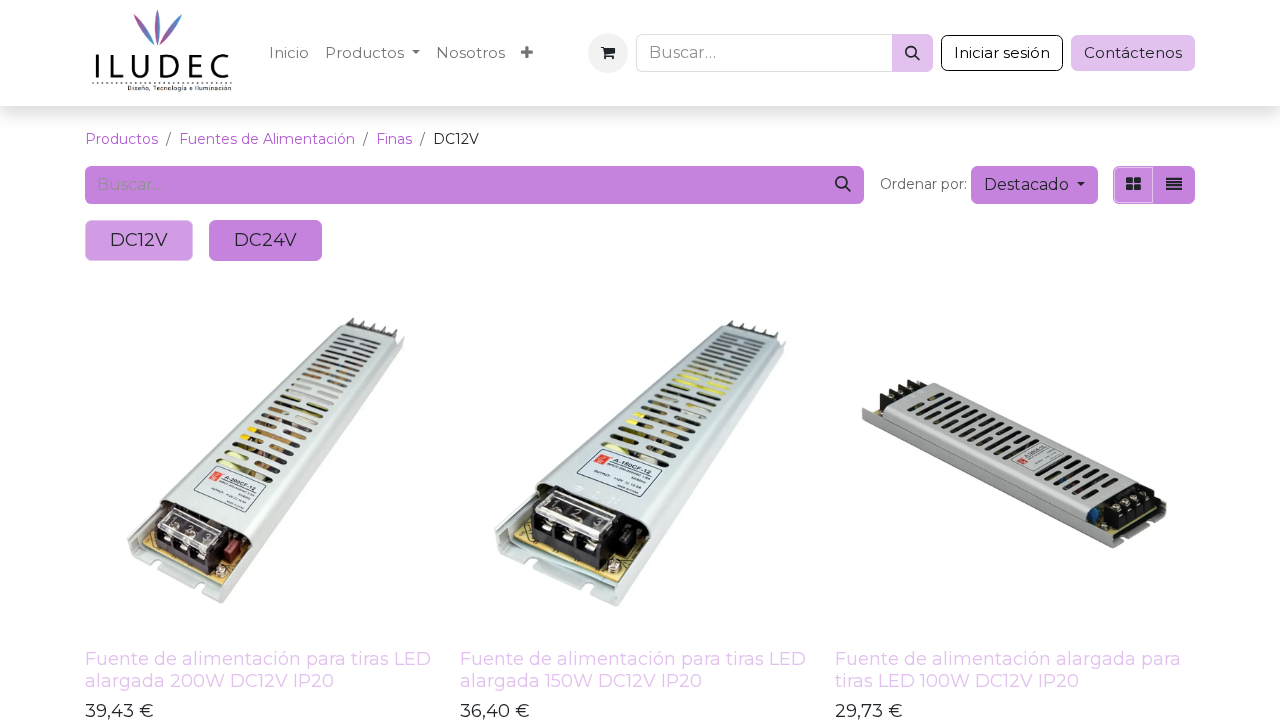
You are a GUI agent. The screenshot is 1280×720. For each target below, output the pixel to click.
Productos (121, 139)
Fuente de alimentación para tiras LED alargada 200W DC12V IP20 (258, 670)
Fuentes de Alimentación (267, 139)
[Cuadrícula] (1133, 185)
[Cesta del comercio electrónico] (608, 53)
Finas (394, 139)
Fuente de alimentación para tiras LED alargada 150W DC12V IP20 (633, 670)
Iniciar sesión (1002, 52)
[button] (1034, 185)
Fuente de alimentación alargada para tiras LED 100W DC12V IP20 (1008, 670)
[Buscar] (912, 53)
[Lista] (1174, 185)
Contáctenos (1133, 52)
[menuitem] (289, 53)
